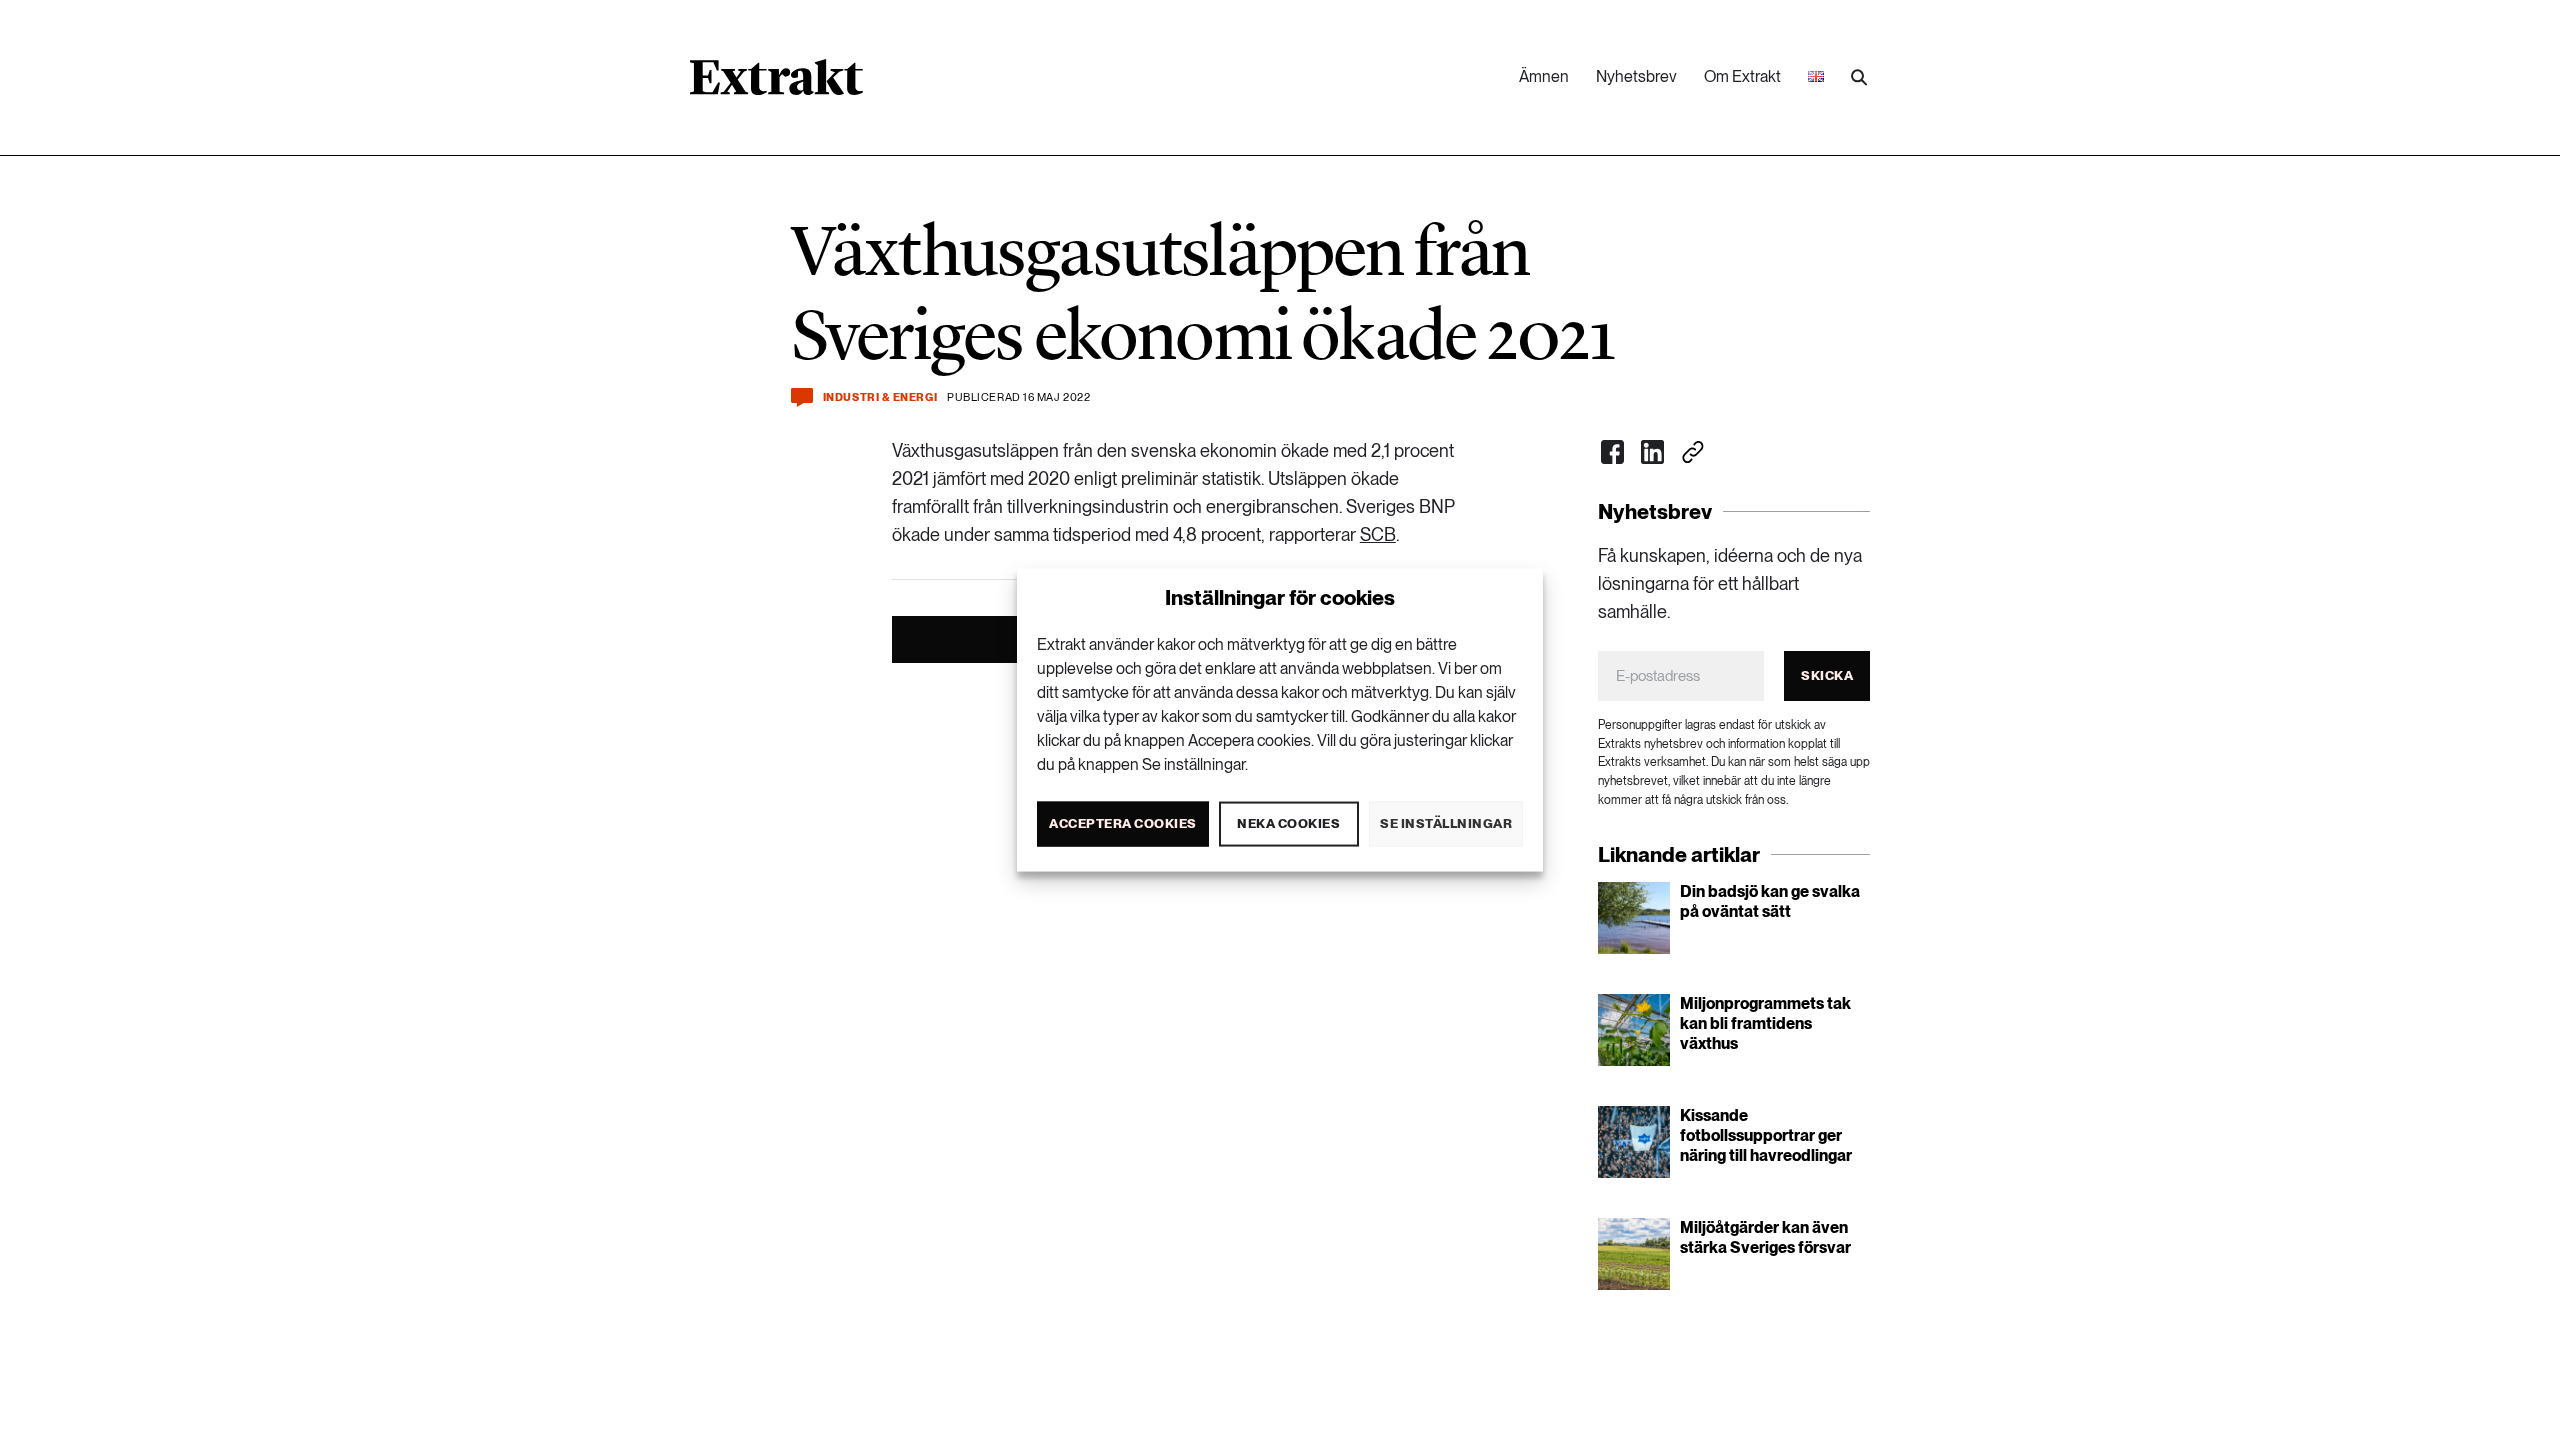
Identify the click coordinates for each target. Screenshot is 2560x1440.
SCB (1378, 534)
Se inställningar (1446, 823)
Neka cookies (1288, 823)
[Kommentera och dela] (802, 397)
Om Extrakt (1742, 76)
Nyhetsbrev (1636, 76)
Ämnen (1544, 76)
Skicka (1827, 675)
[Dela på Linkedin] (1653, 452)
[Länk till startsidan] (776, 84)
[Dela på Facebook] (1613, 452)
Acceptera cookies (1123, 823)
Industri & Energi (880, 397)
